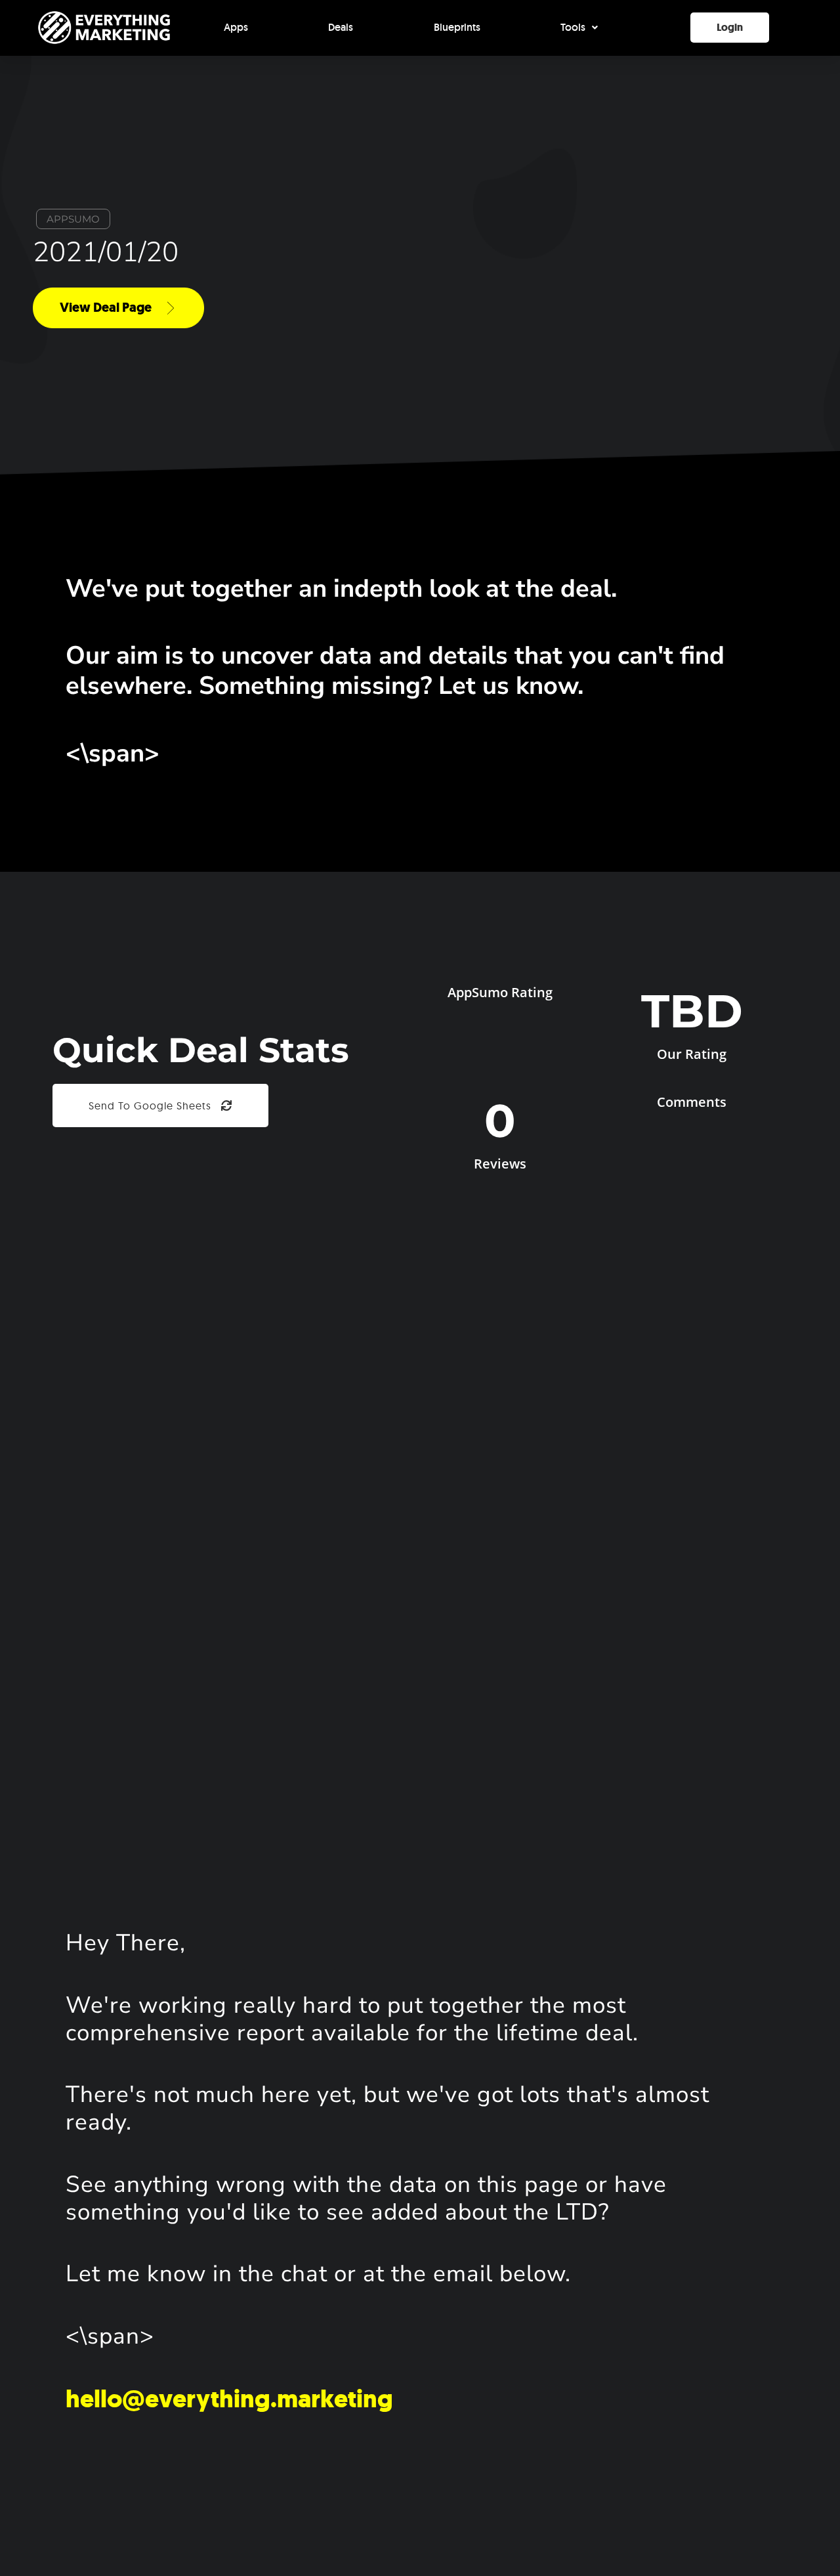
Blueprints (457, 27)
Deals (341, 27)
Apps (236, 27)
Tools (573, 27)
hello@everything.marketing (229, 2399)
